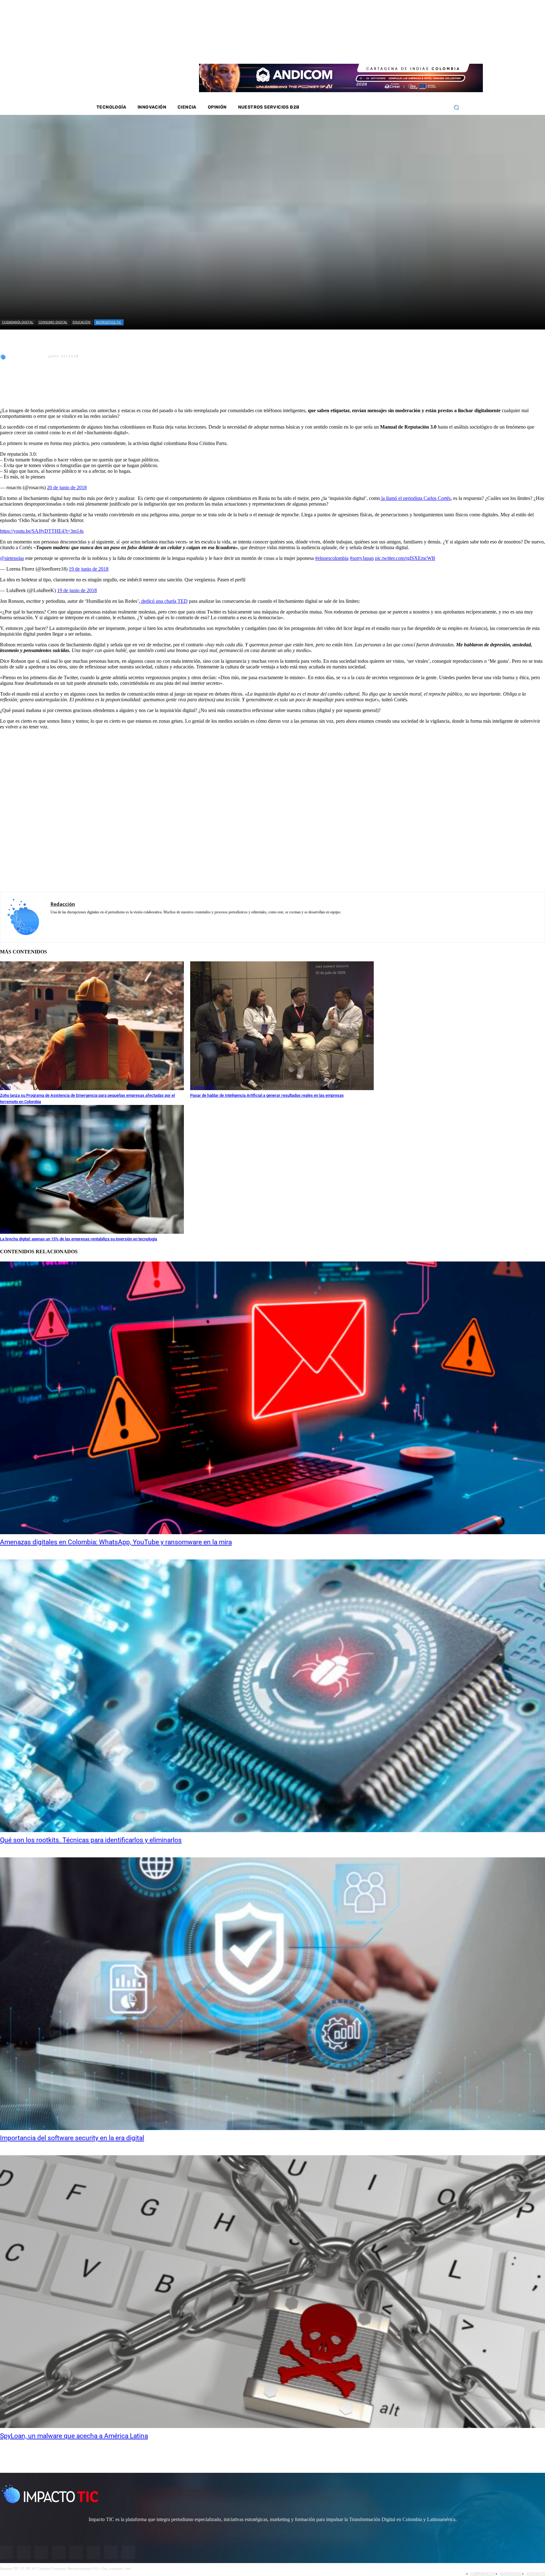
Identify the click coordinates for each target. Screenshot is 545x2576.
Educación (82, 322)
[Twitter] (401, 50)
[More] (147, 387)
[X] (10, 387)
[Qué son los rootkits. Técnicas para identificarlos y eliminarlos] (272, 1696)
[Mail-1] (435, 50)
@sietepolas (12, 558)
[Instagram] (393, 50)
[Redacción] (4, 356)
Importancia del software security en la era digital (72, 2138)
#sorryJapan (362, 558)
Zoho (5, 1087)
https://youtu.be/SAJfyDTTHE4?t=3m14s (42, 531)
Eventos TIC (203, 1087)
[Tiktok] (426, 50)
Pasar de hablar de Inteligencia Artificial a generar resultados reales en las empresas (267, 1095)
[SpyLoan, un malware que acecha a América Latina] (272, 2292)
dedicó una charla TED (164, 601)
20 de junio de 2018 (67, 487)
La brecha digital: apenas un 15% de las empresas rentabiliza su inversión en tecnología (79, 1239)
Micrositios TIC (108, 322)
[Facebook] (385, 50)
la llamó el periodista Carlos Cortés (415, 498)
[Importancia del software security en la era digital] (272, 1994)
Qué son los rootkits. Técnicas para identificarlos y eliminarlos (91, 1840)
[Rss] (443, 50)
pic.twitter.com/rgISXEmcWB (405, 558)
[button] (456, 107)
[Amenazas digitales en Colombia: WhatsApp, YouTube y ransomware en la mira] (272, 1398)
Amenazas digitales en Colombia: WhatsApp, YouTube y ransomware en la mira (116, 1542)
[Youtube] (418, 50)
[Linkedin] (410, 50)
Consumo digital (53, 322)
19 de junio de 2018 (89, 569)
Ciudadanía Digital (18, 322)
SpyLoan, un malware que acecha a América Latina (74, 2436)
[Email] (124, 387)
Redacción (27, 356)
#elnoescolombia (332, 558)
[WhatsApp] (79, 387)
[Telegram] (101, 387)
